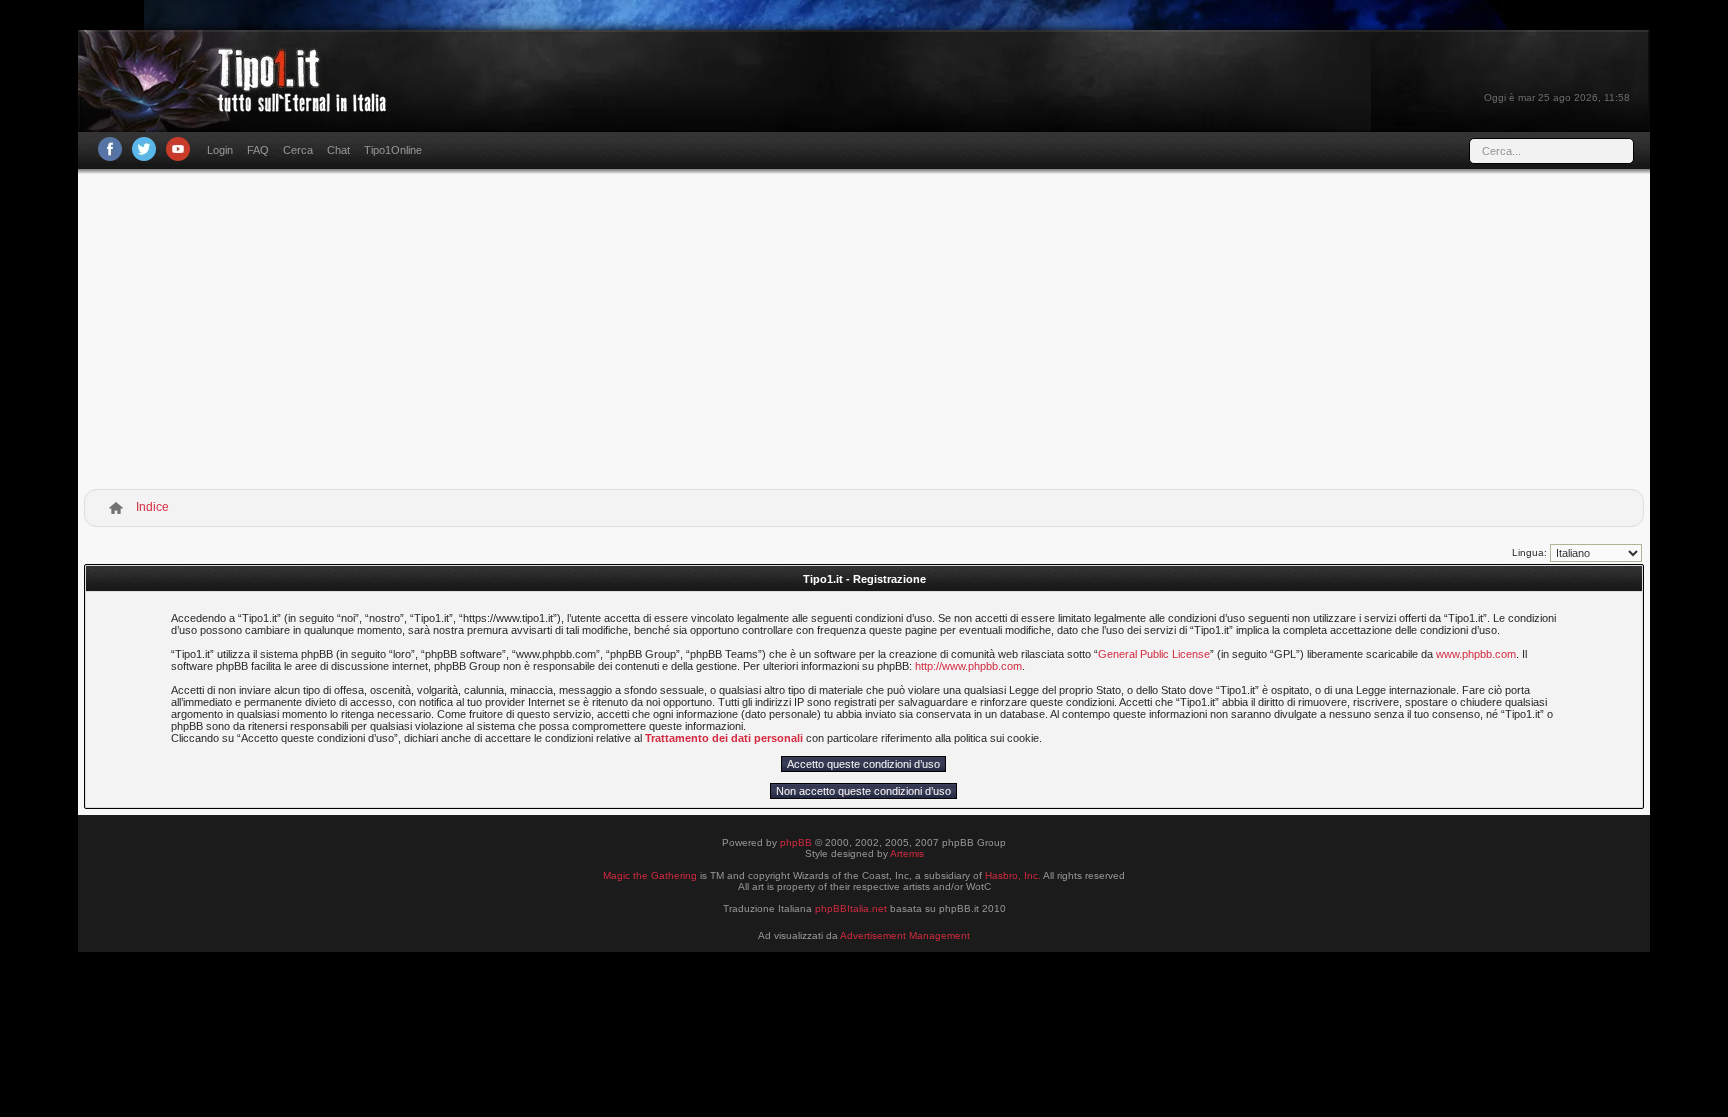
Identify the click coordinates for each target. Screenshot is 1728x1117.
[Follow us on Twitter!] (144, 149)
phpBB (796, 842)
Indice (152, 507)
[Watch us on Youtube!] (178, 149)
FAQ (258, 150)
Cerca (298, 150)
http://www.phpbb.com (968, 666)
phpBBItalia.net (851, 908)
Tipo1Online (393, 150)
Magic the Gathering (650, 875)
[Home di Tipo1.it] (238, 104)
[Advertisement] (864, 333)
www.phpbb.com (1476, 654)
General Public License (1154, 654)
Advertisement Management (905, 935)
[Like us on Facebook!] (110, 149)
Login (220, 150)
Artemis (907, 853)
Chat (338, 150)
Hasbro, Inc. (1013, 875)
